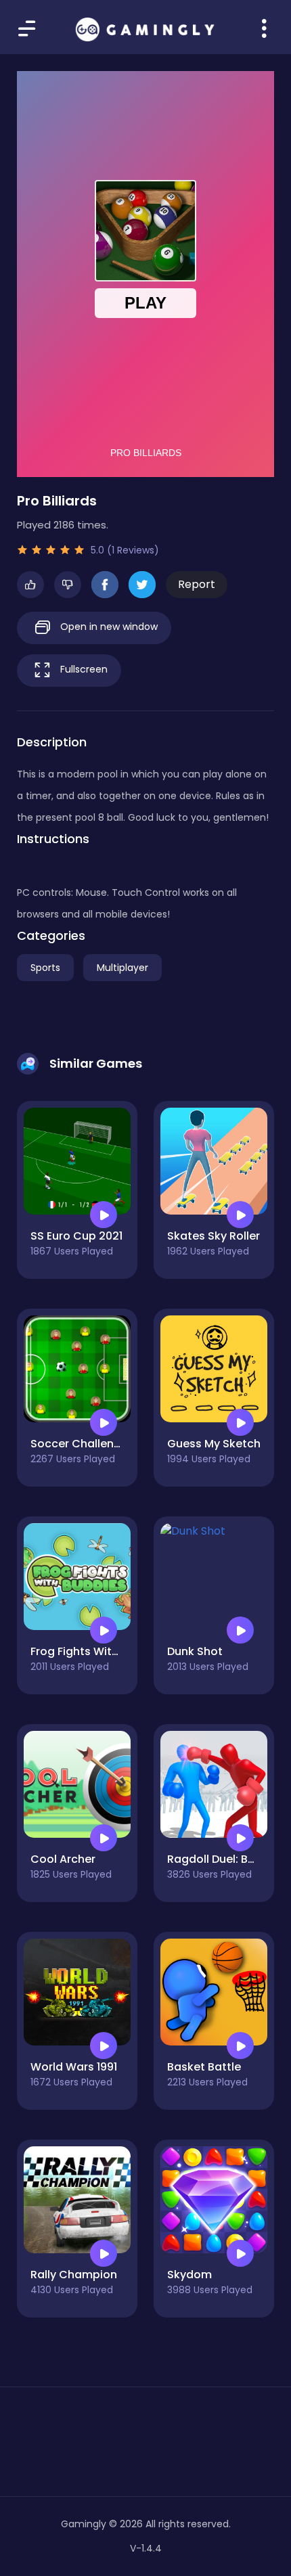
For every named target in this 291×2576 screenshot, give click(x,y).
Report (197, 584)
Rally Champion (74, 2275)
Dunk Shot (195, 1651)
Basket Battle (204, 2067)
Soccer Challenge (79, 1444)
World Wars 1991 (74, 2067)
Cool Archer (63, 1859)
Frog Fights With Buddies (98, 1651)
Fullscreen (83, 669)
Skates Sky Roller (214, 1236)
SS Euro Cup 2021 (76, 1236)
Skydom (189, 2275)
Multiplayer (122, 968)
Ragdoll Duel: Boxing (222, 1859)
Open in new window (108, 627)
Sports (45, 968)
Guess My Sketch (214, 1444)
